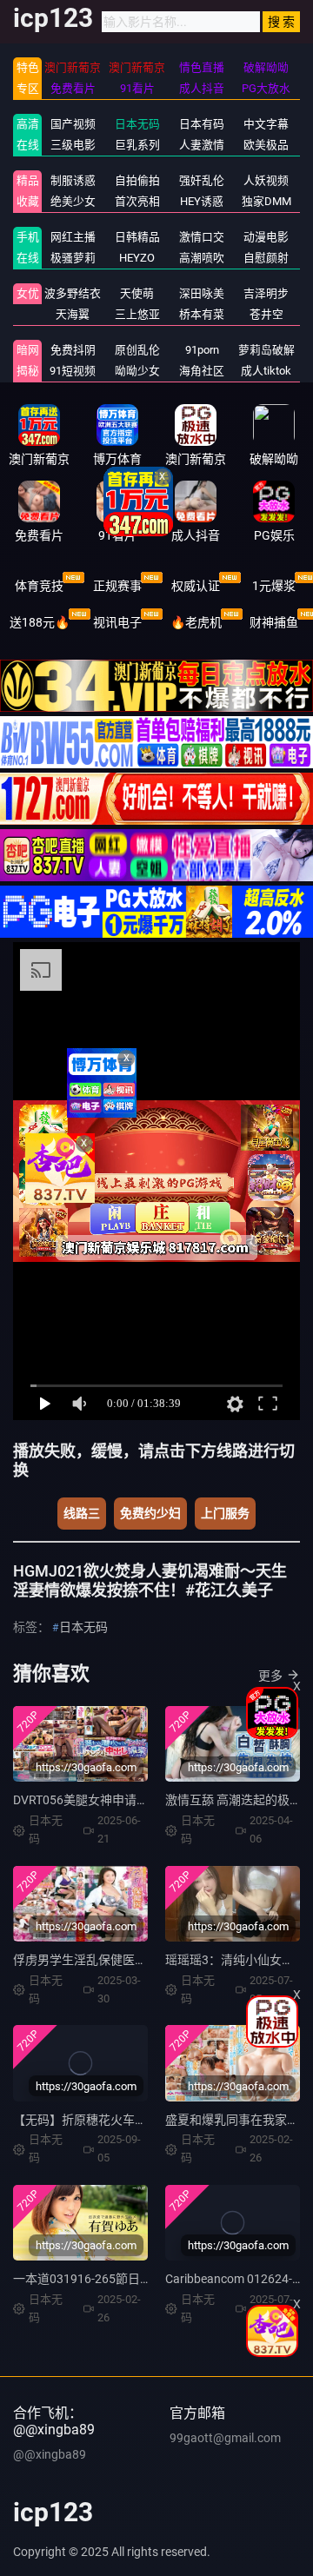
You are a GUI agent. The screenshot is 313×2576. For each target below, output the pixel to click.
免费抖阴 (73, 350)
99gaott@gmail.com (225, 2438)
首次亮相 (137, 201)
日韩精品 (137, 237)
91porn (202, 350)
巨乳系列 (137, 145)
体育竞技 (39, 586)
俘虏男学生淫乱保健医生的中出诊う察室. (124, 1960)
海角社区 (202, 371)
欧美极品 (266, 145)
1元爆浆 (274, 586)
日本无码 (137, 124)
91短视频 (73, 371)
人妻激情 (202, 145)
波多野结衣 (73, 293)
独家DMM (266, 201)
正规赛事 (117, 586)
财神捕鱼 (274, 622)
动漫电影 (266, 237)
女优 (28, 293)
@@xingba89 (50, 2454)
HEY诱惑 (202, 201)
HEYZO (137, 258)
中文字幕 (266, 124)
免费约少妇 (150, 1513)
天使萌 (137, 293)
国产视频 (73, 124)
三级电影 (73, 145)
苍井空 (266, 314)
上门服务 (225, 1513)
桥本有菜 (202, 314)
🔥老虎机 (196, 622)
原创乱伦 (137, 350)
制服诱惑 (73, 180)
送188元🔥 (40, 622)
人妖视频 (266, 180)
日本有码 (202, 124)
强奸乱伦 (202, 180)
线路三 (82, 1513)
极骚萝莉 (73, 258)
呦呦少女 (137, 371)
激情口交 (202, 237)
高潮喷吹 (202, 258)
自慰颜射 (266, 258)
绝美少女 (73, 201)
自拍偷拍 (137, 180)
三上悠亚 (137, 314)
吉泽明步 (266, 293)
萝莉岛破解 (266, 350)
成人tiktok (266, 371)
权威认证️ (196, 586)
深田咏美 (202, 293)
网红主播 (73, 237)
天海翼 (73, 314)
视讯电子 (117, 622)
